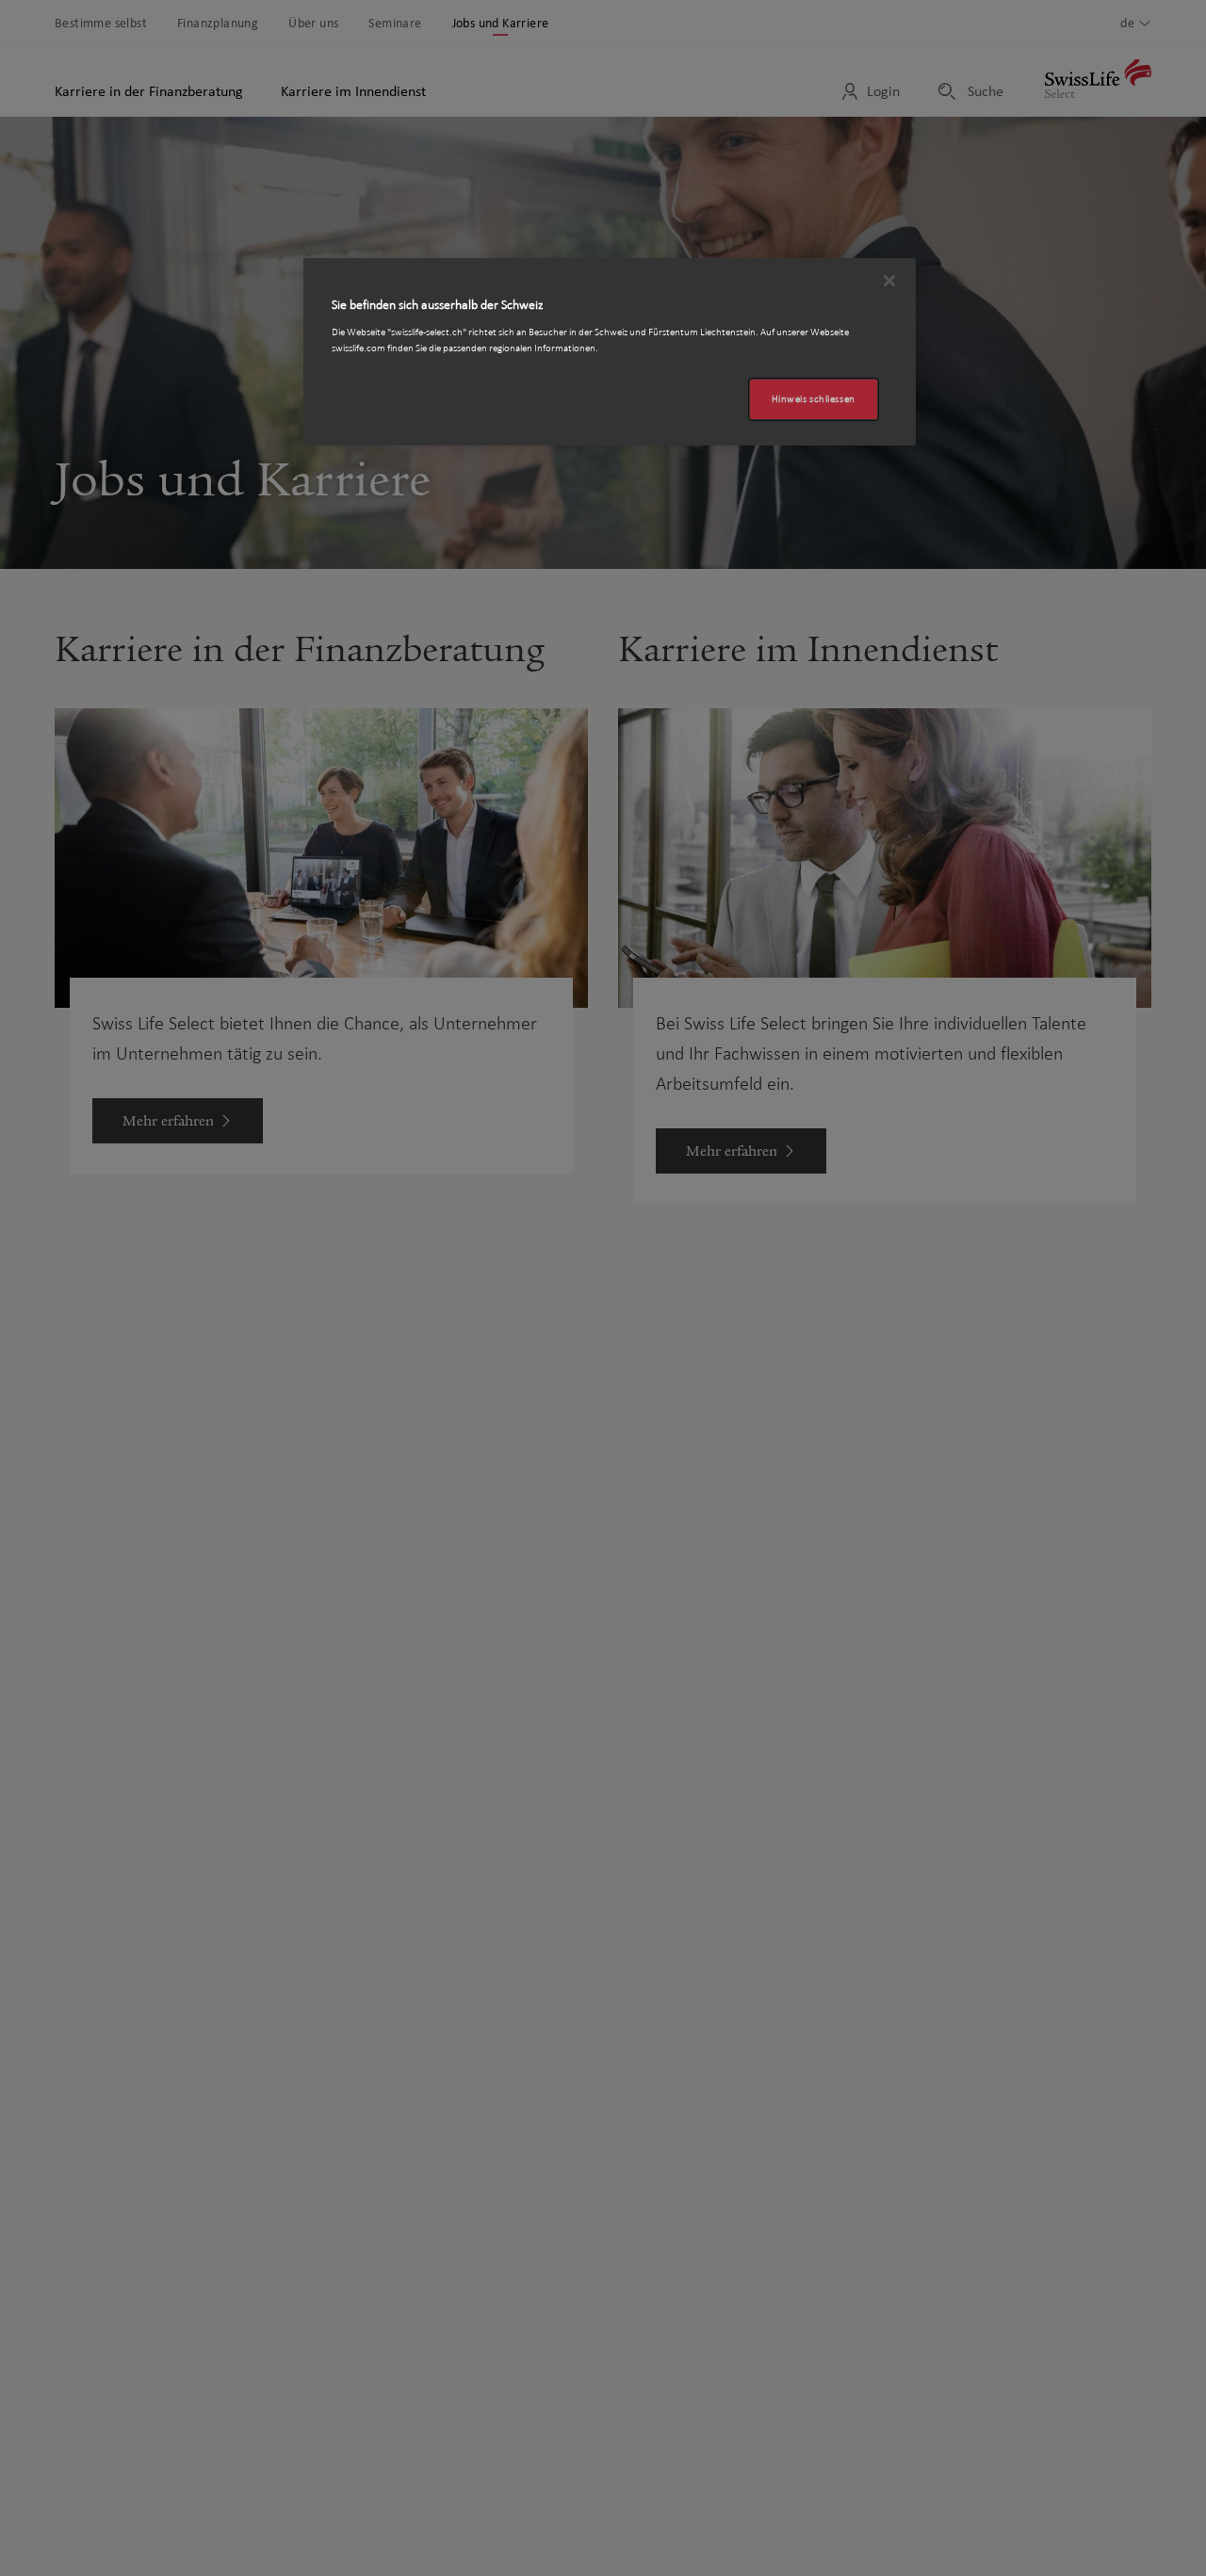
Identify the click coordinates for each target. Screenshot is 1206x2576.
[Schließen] (889, 281)
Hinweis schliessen (814, 398)
